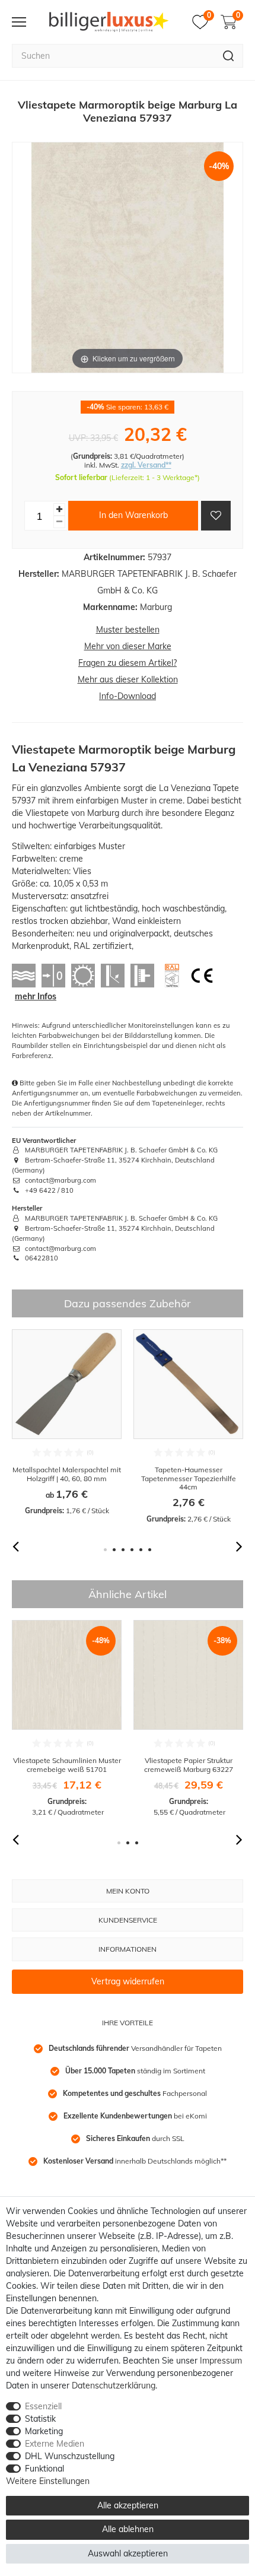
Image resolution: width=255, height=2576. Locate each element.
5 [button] (141, 1550)
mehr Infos (36, 996)
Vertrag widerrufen (128, 1981)
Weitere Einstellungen (48, 2481)
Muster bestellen (128, 630)
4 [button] (132, 1550)
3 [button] (123, 1550)
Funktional (44, 2469)
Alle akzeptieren (128, 2505)
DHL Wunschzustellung (70, 2456)
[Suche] (229, 56)
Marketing (44, 2431)
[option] (67, 1423)
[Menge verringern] (59, 522)
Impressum (221, 2361)
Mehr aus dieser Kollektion (128, 679)
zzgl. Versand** (146, 465)
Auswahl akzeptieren (128, 2553)
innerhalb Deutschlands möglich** (135, 2161)
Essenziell (43, 2406)
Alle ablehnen (128, 2529)
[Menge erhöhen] (59, 509)
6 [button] (150, 1550)
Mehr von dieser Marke (128, 646)
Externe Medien (55, 2444)
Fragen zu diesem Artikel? (128, 663)
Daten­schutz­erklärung (114, 2386)
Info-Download (128, 696)
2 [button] (114, 1550)
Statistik (40, 2419)
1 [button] (105, 1550)
